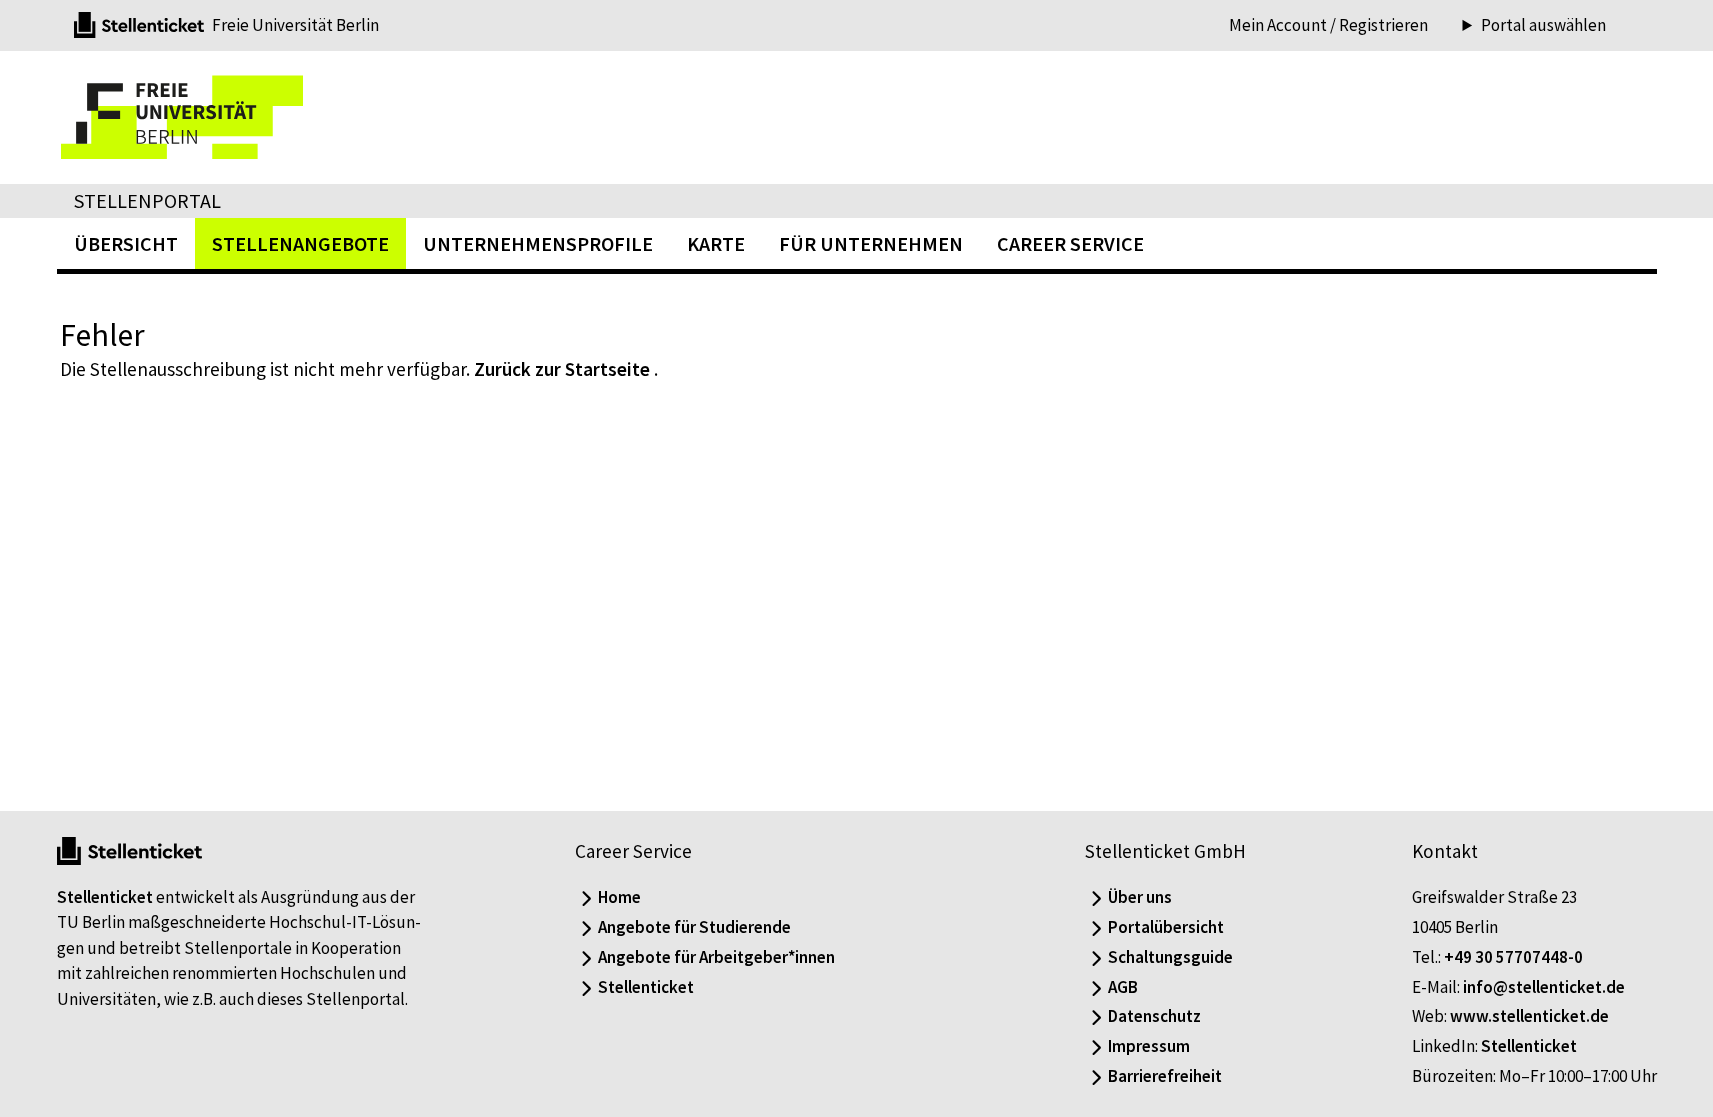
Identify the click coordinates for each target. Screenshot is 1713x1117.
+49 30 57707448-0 (1513, 957)
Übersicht (126, 243)
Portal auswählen (1543, 25)
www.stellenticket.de (1529, 1016)
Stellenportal (147, 200)
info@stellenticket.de (1544, 987)
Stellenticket (105, 897)
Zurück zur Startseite (562, 369)
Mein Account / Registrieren (1328, 25)
